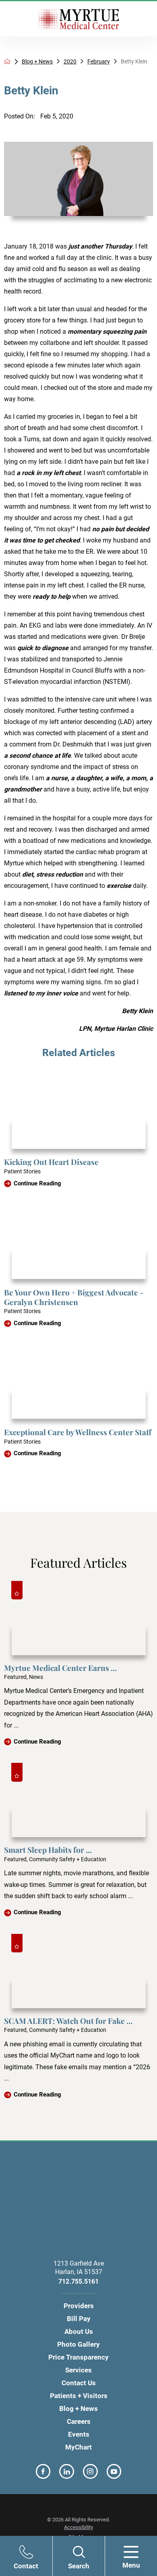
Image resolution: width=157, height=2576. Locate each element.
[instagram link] (90, 2471)
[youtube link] (114, 2471)
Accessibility (78, 2527)
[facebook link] (43, 2471)
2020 (70, 61)
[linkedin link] (67, 2471)
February (99, 61)
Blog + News (37, 61)
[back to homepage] (7, 61)
